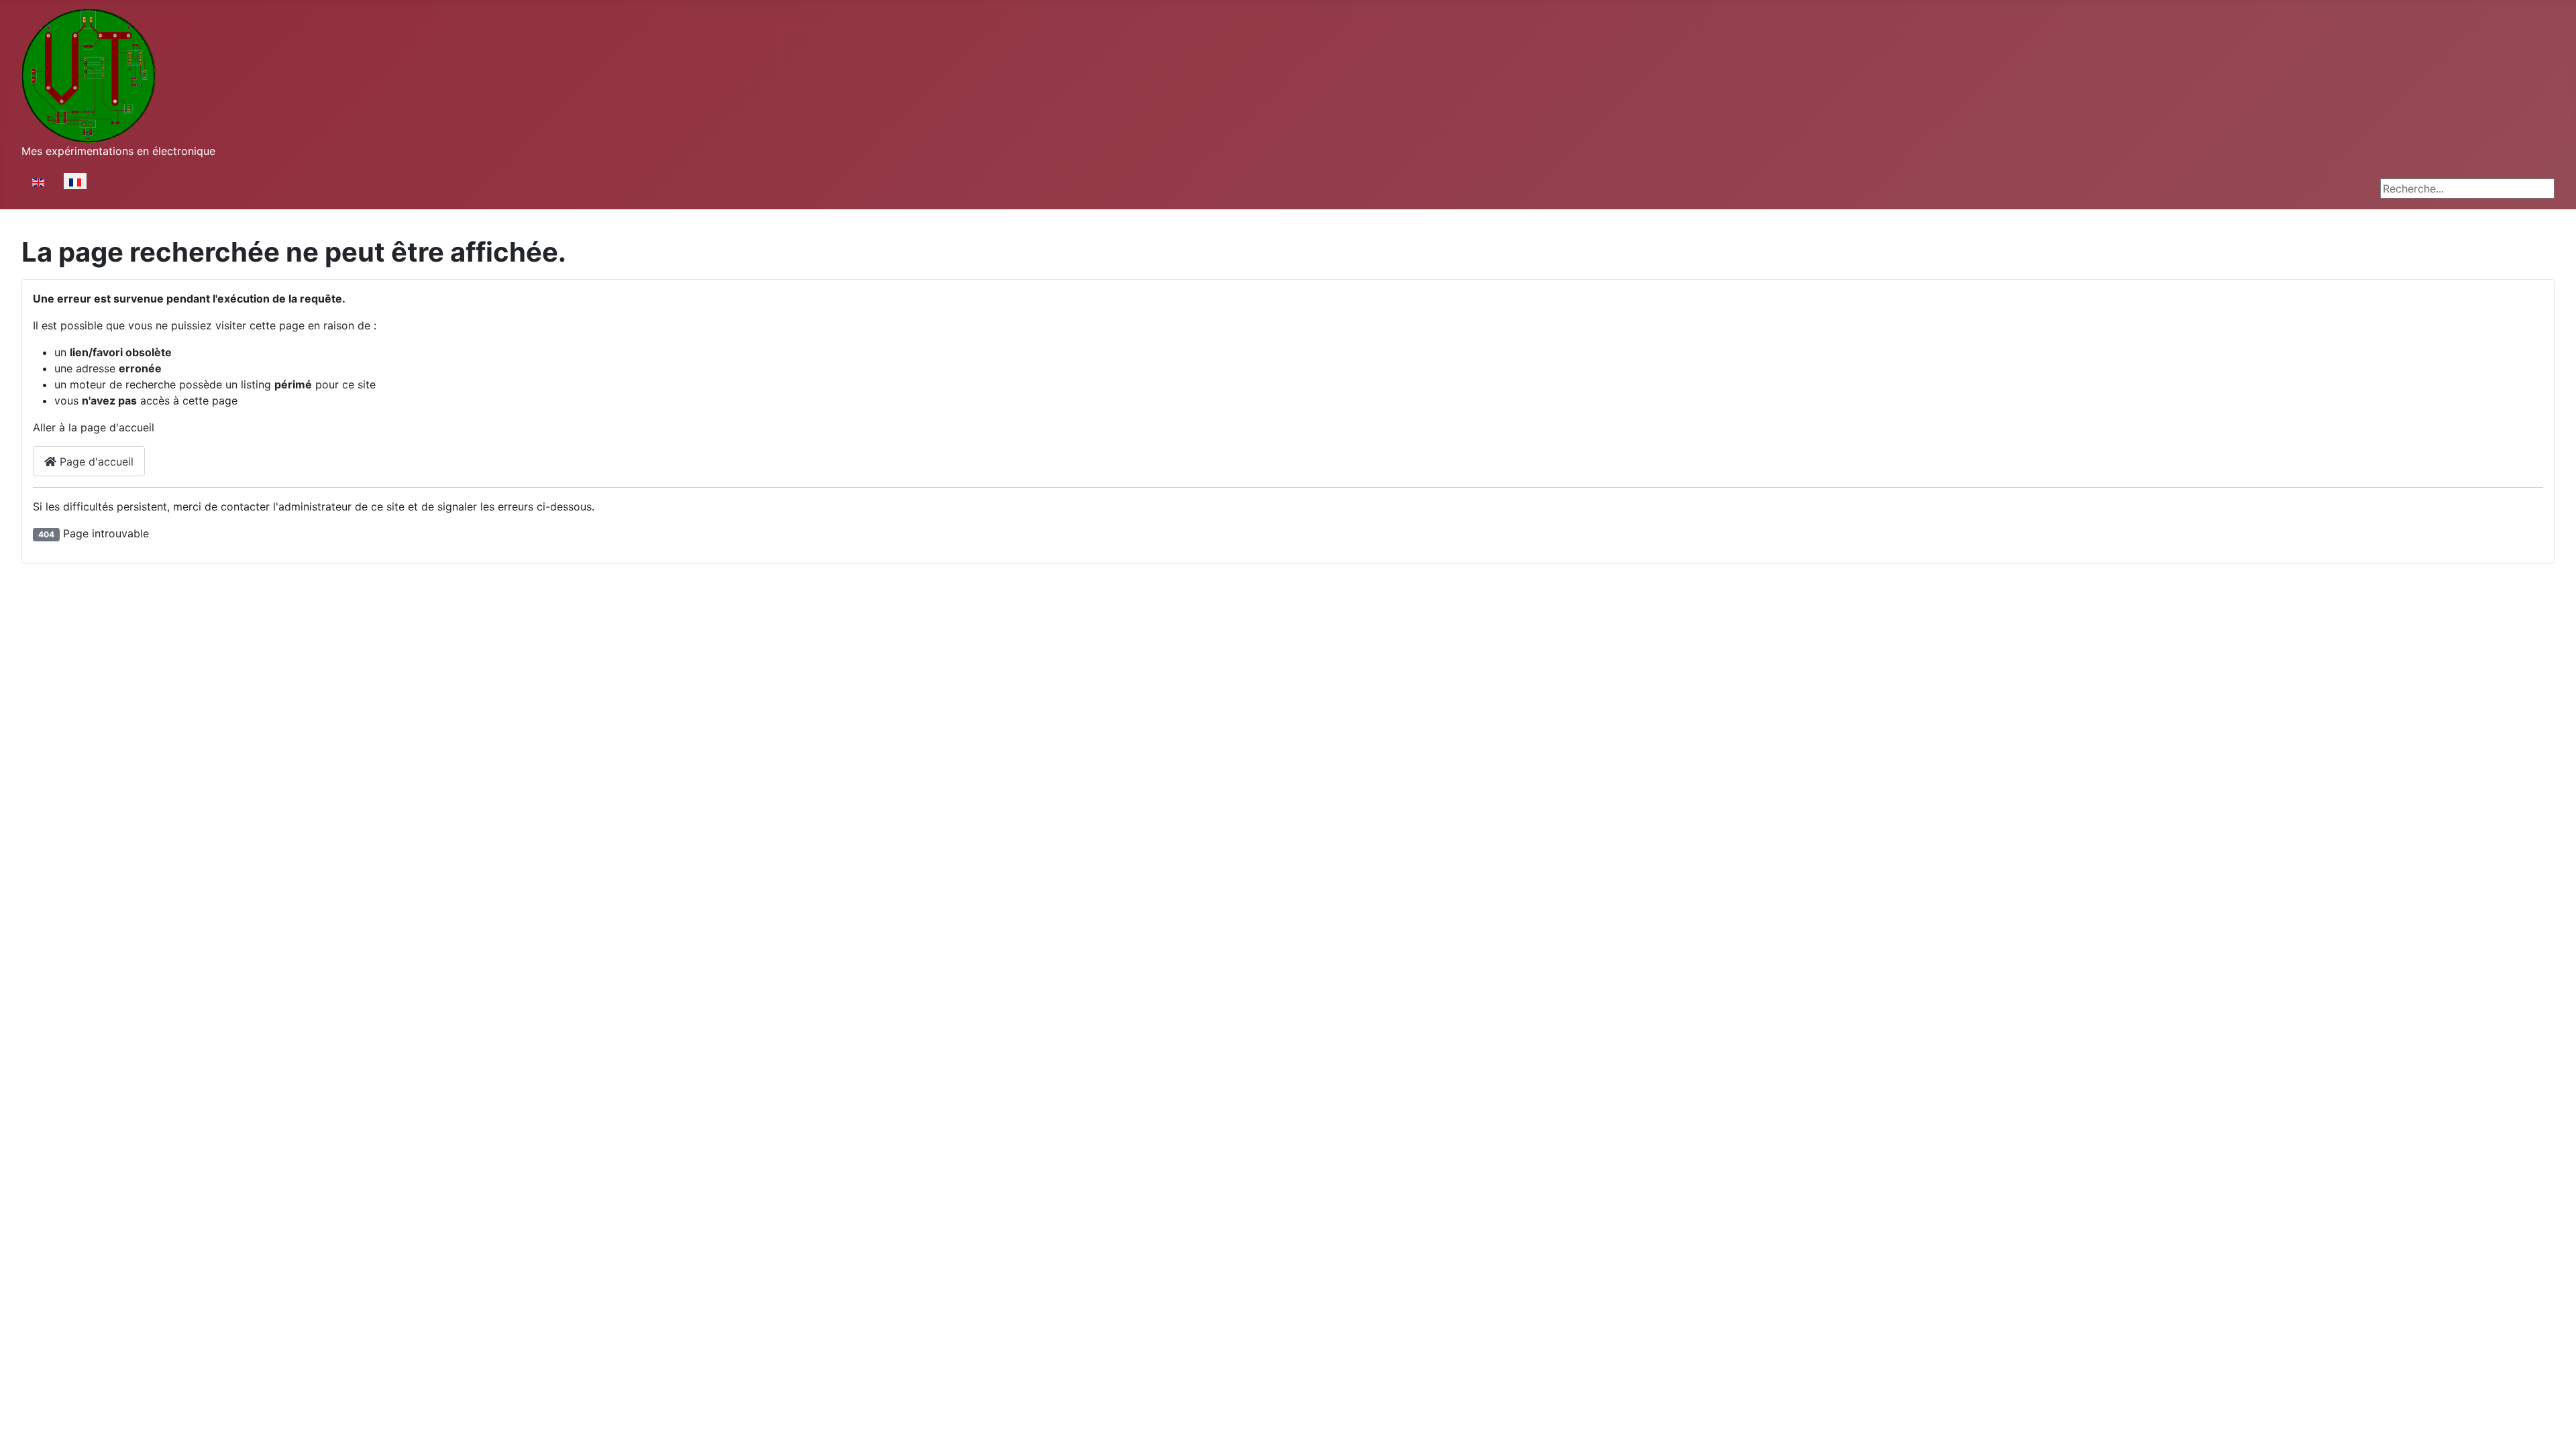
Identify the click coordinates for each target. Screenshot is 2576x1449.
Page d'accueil (95, 462)
